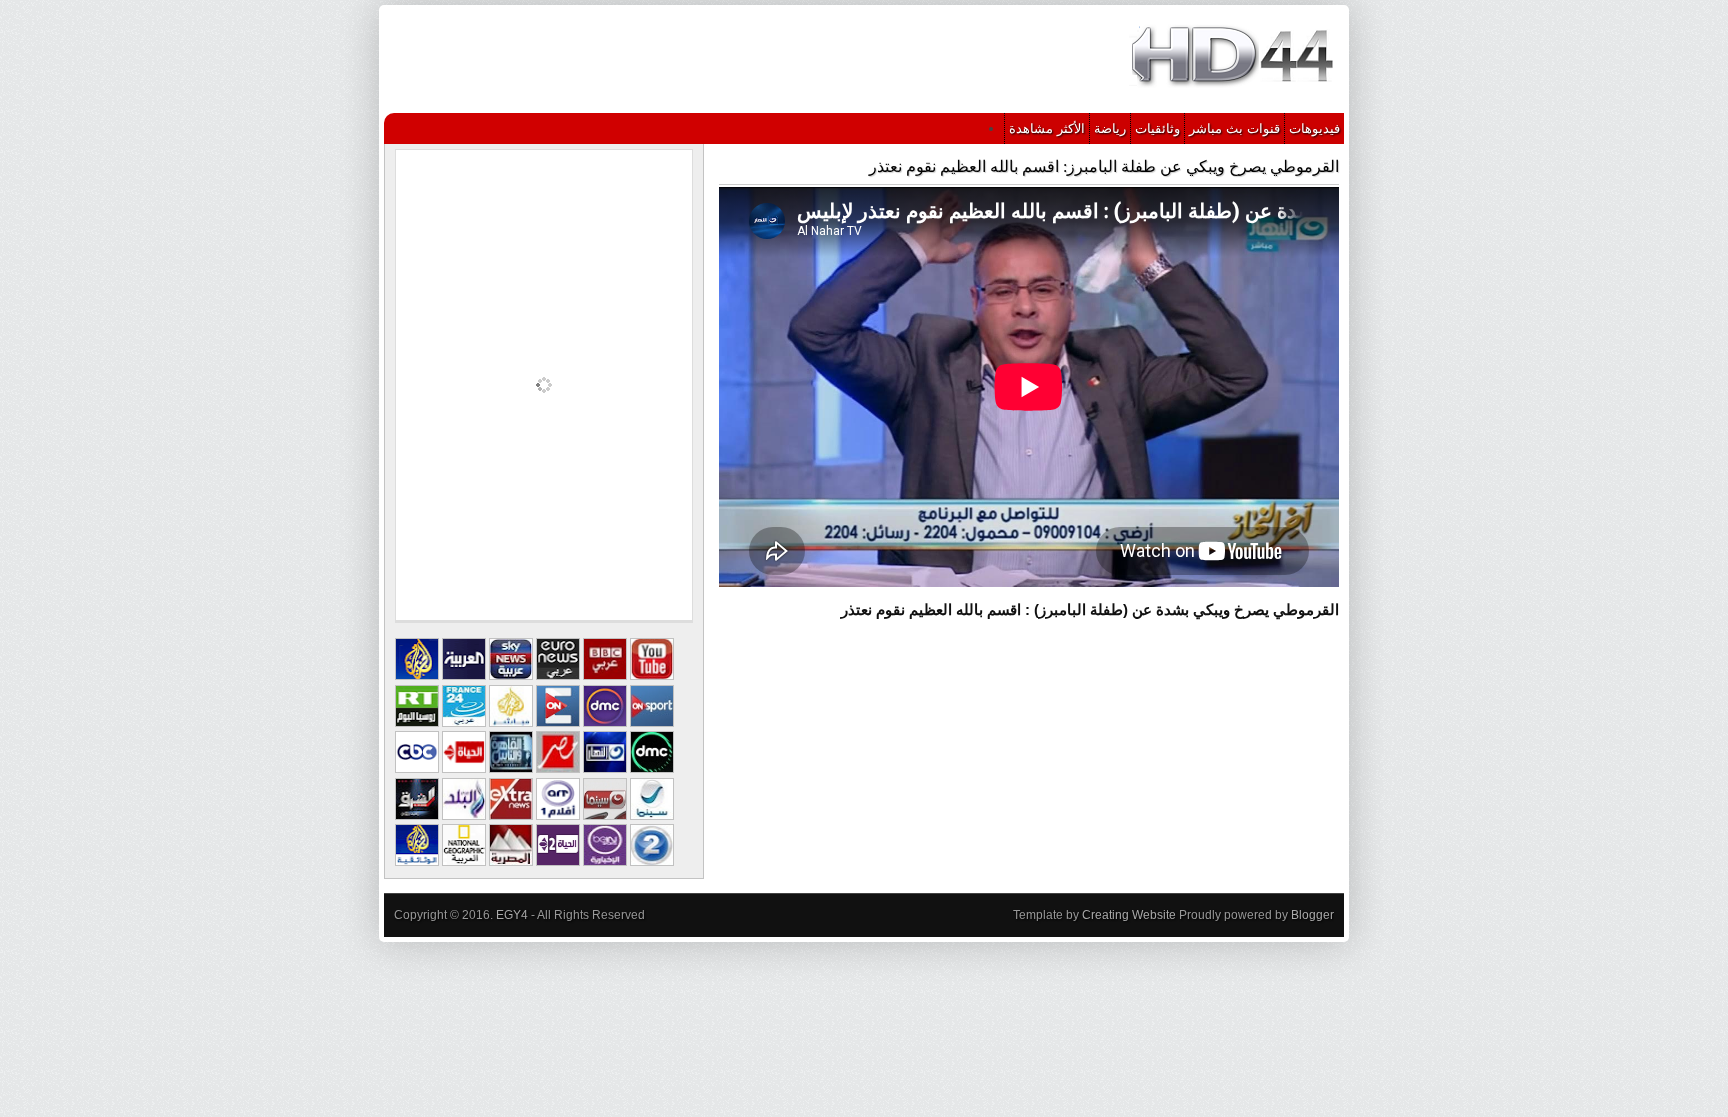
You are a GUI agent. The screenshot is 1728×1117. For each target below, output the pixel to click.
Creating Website (1129, 915)
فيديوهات (1314, 128)
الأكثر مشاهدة (1047, 128)
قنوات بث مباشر (1234, 128)
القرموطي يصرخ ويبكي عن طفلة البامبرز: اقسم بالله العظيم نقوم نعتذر (1104, 166)
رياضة (1110, 128)
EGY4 (512, 915)
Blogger (1312, 915)
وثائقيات (1157, 128)
